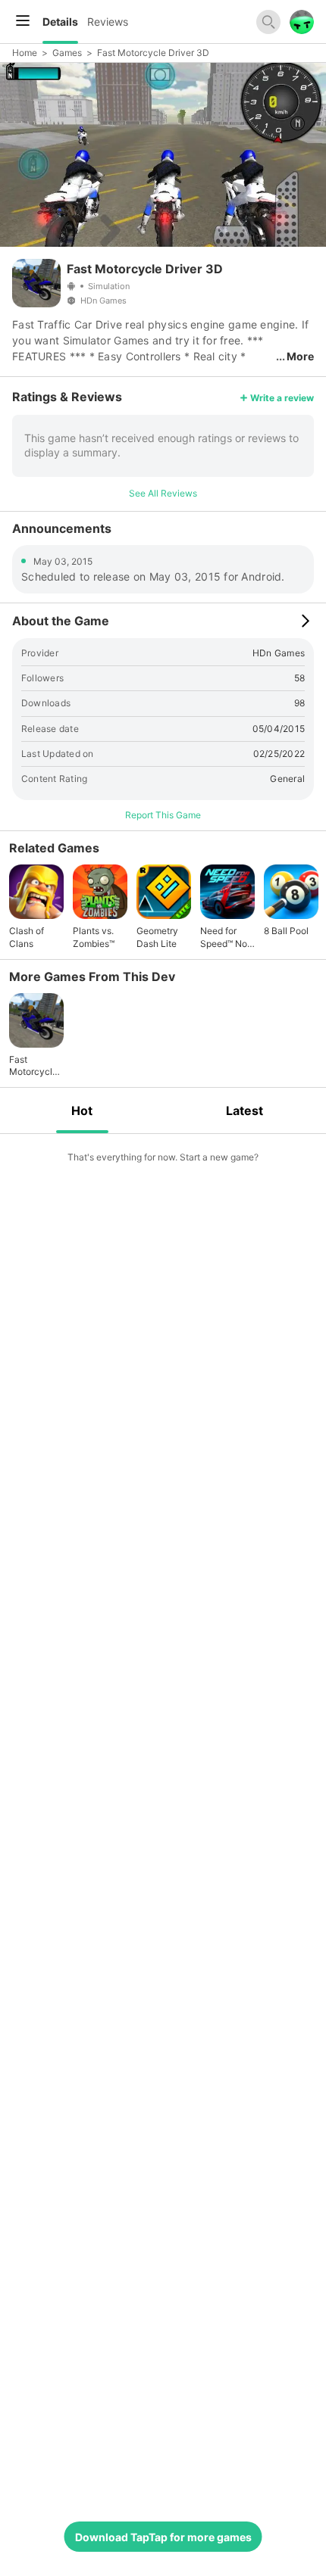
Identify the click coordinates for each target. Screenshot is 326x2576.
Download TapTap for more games (163, 2537)
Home (25, 53)
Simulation (109, 286)
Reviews (108, 22)
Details (60, 22)
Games (67, 53)
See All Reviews (163, 493)
